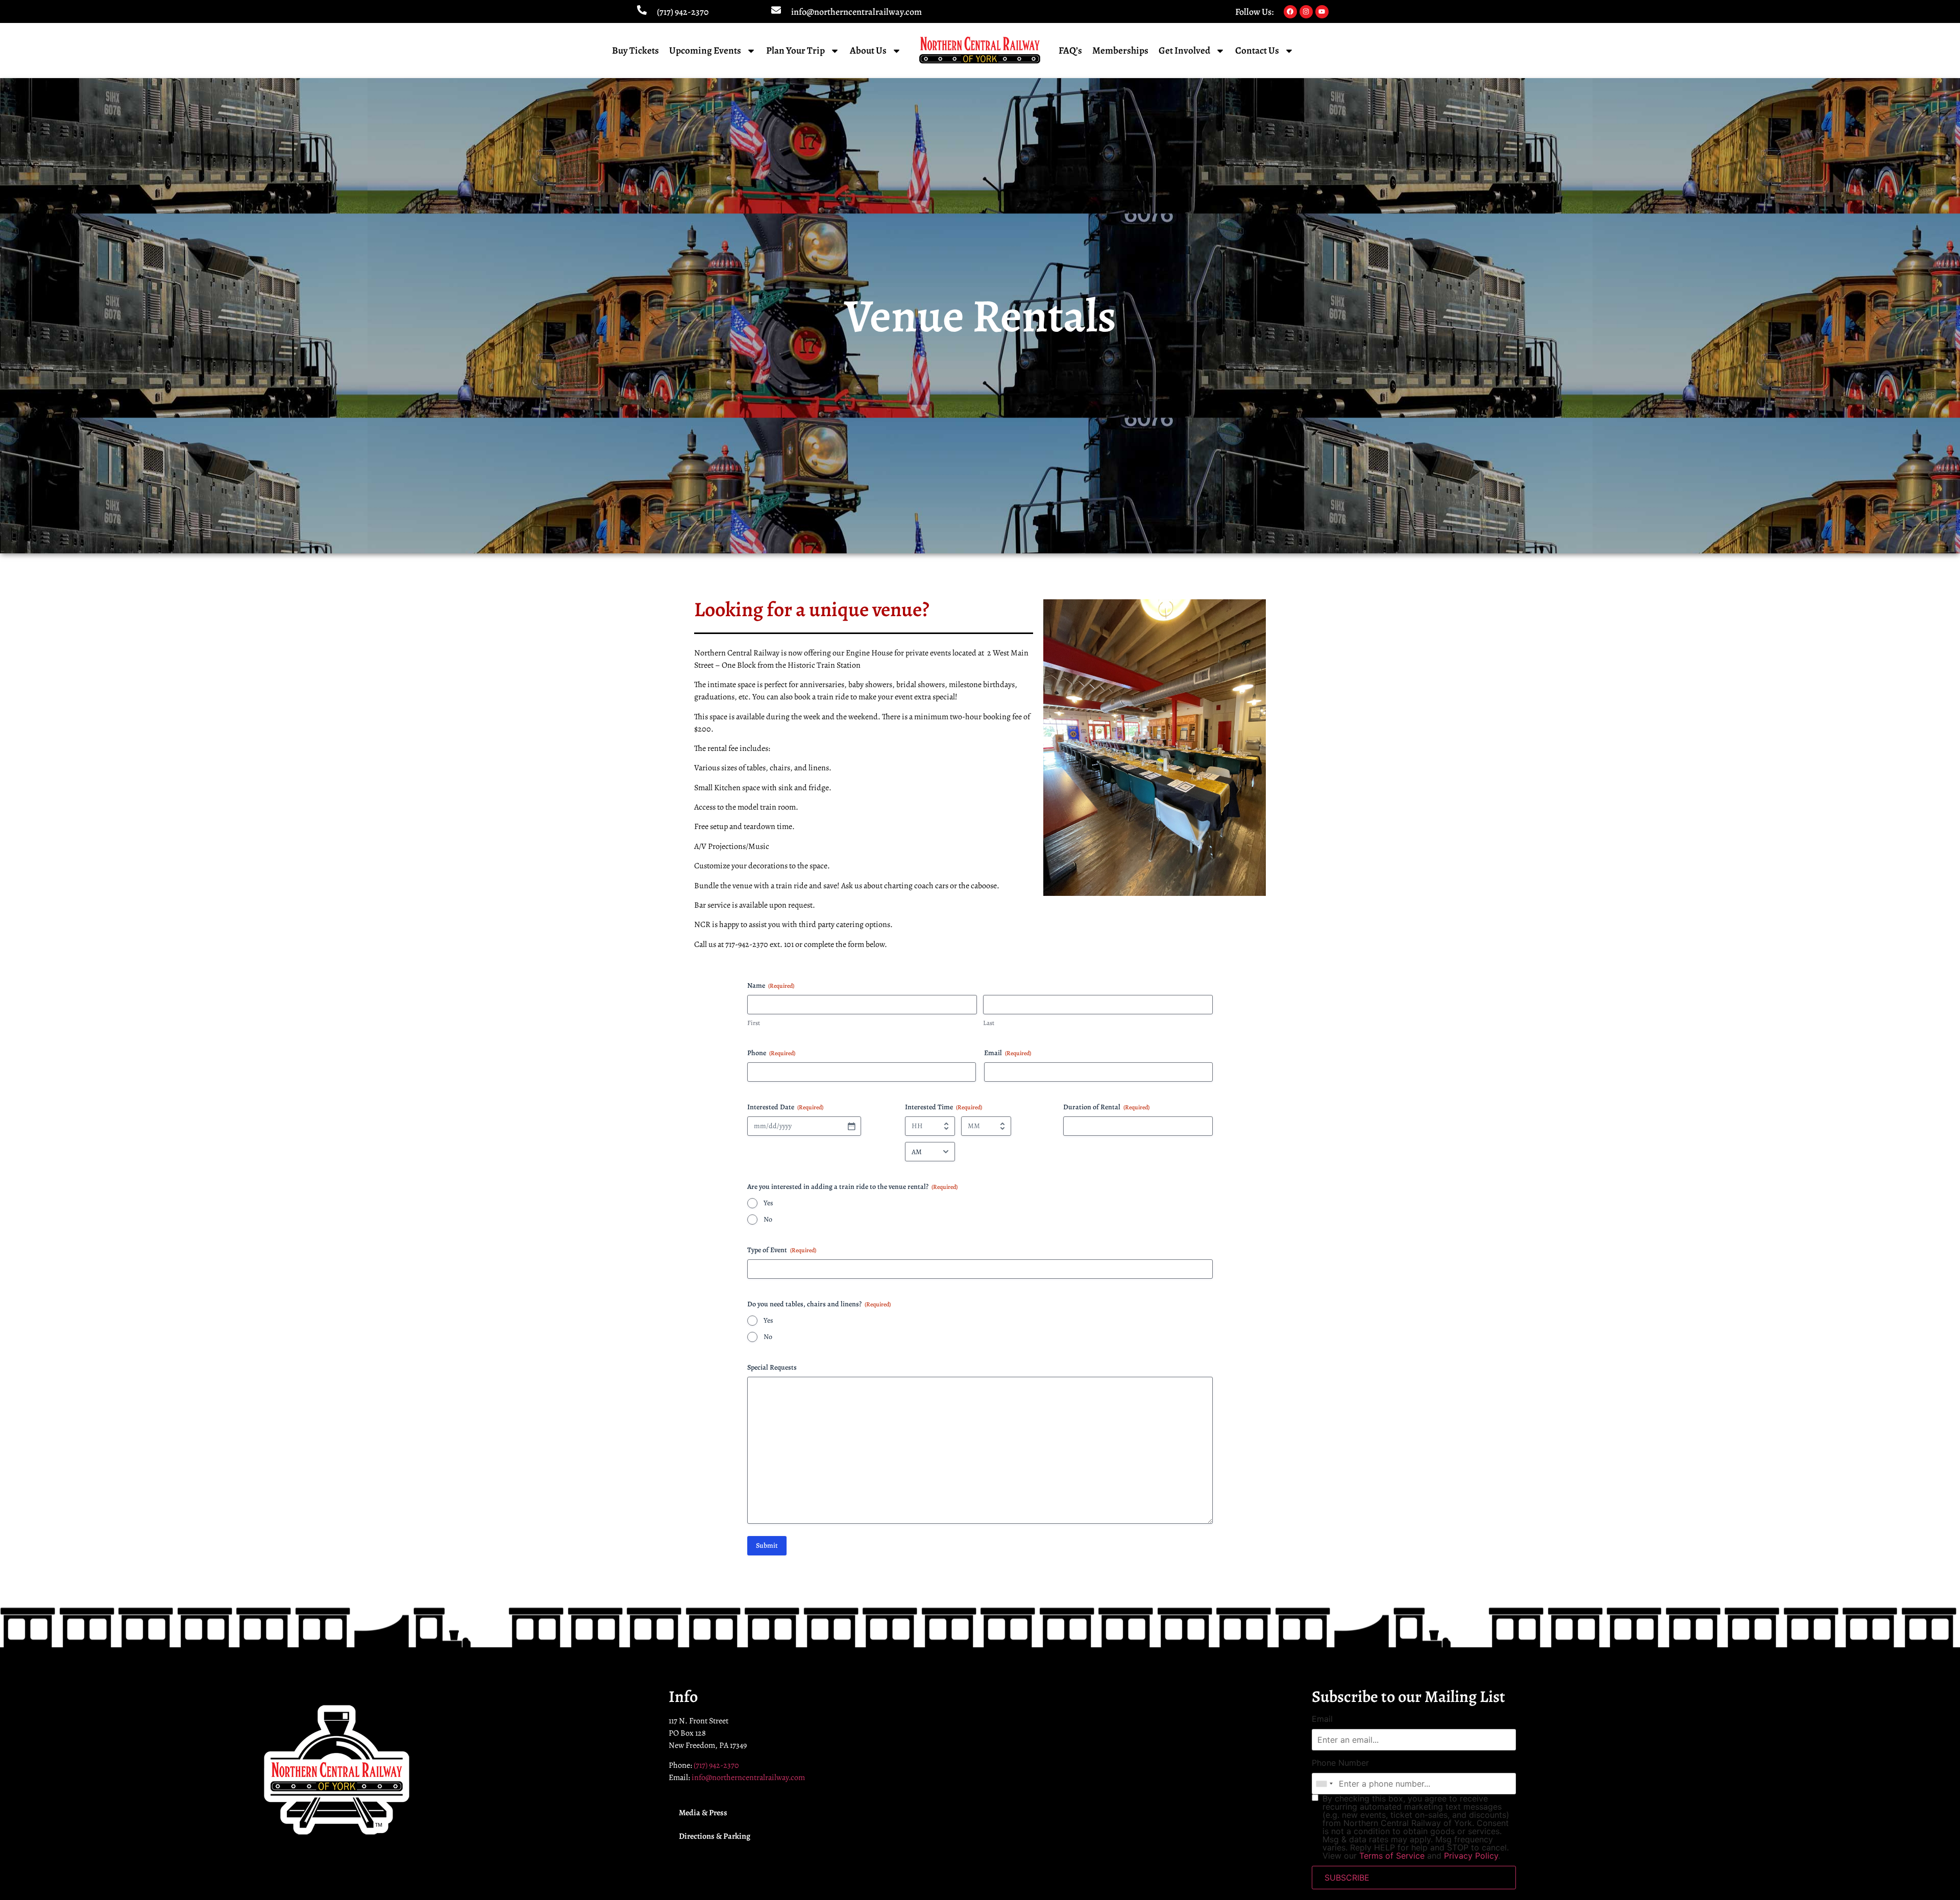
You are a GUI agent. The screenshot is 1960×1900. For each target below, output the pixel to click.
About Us (868, 51)
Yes (768, 1203)
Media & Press (703, 1813)
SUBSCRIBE (1347, 1878)
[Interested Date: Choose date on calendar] (851, 1126)
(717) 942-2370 (683, 12)
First (754, 1023)
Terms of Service (1392, 1856)
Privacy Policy (1471, 1856)
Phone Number (1340, 1763)
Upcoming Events (705, 51)
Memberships (1120, 51)
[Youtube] (1322, 12)
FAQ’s (1070, 51)
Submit (767, 1545)
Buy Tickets (635, 51)
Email (1322, 1719)
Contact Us (1257, 51)
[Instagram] (1306, 12)
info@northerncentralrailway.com (856, 12)
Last (989, 1023)
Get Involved (1184, 51)
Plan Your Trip (795, 51)
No (768, 1219)
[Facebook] (1290, 12)
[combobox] (1324, 1784)
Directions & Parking (715, 1836)
